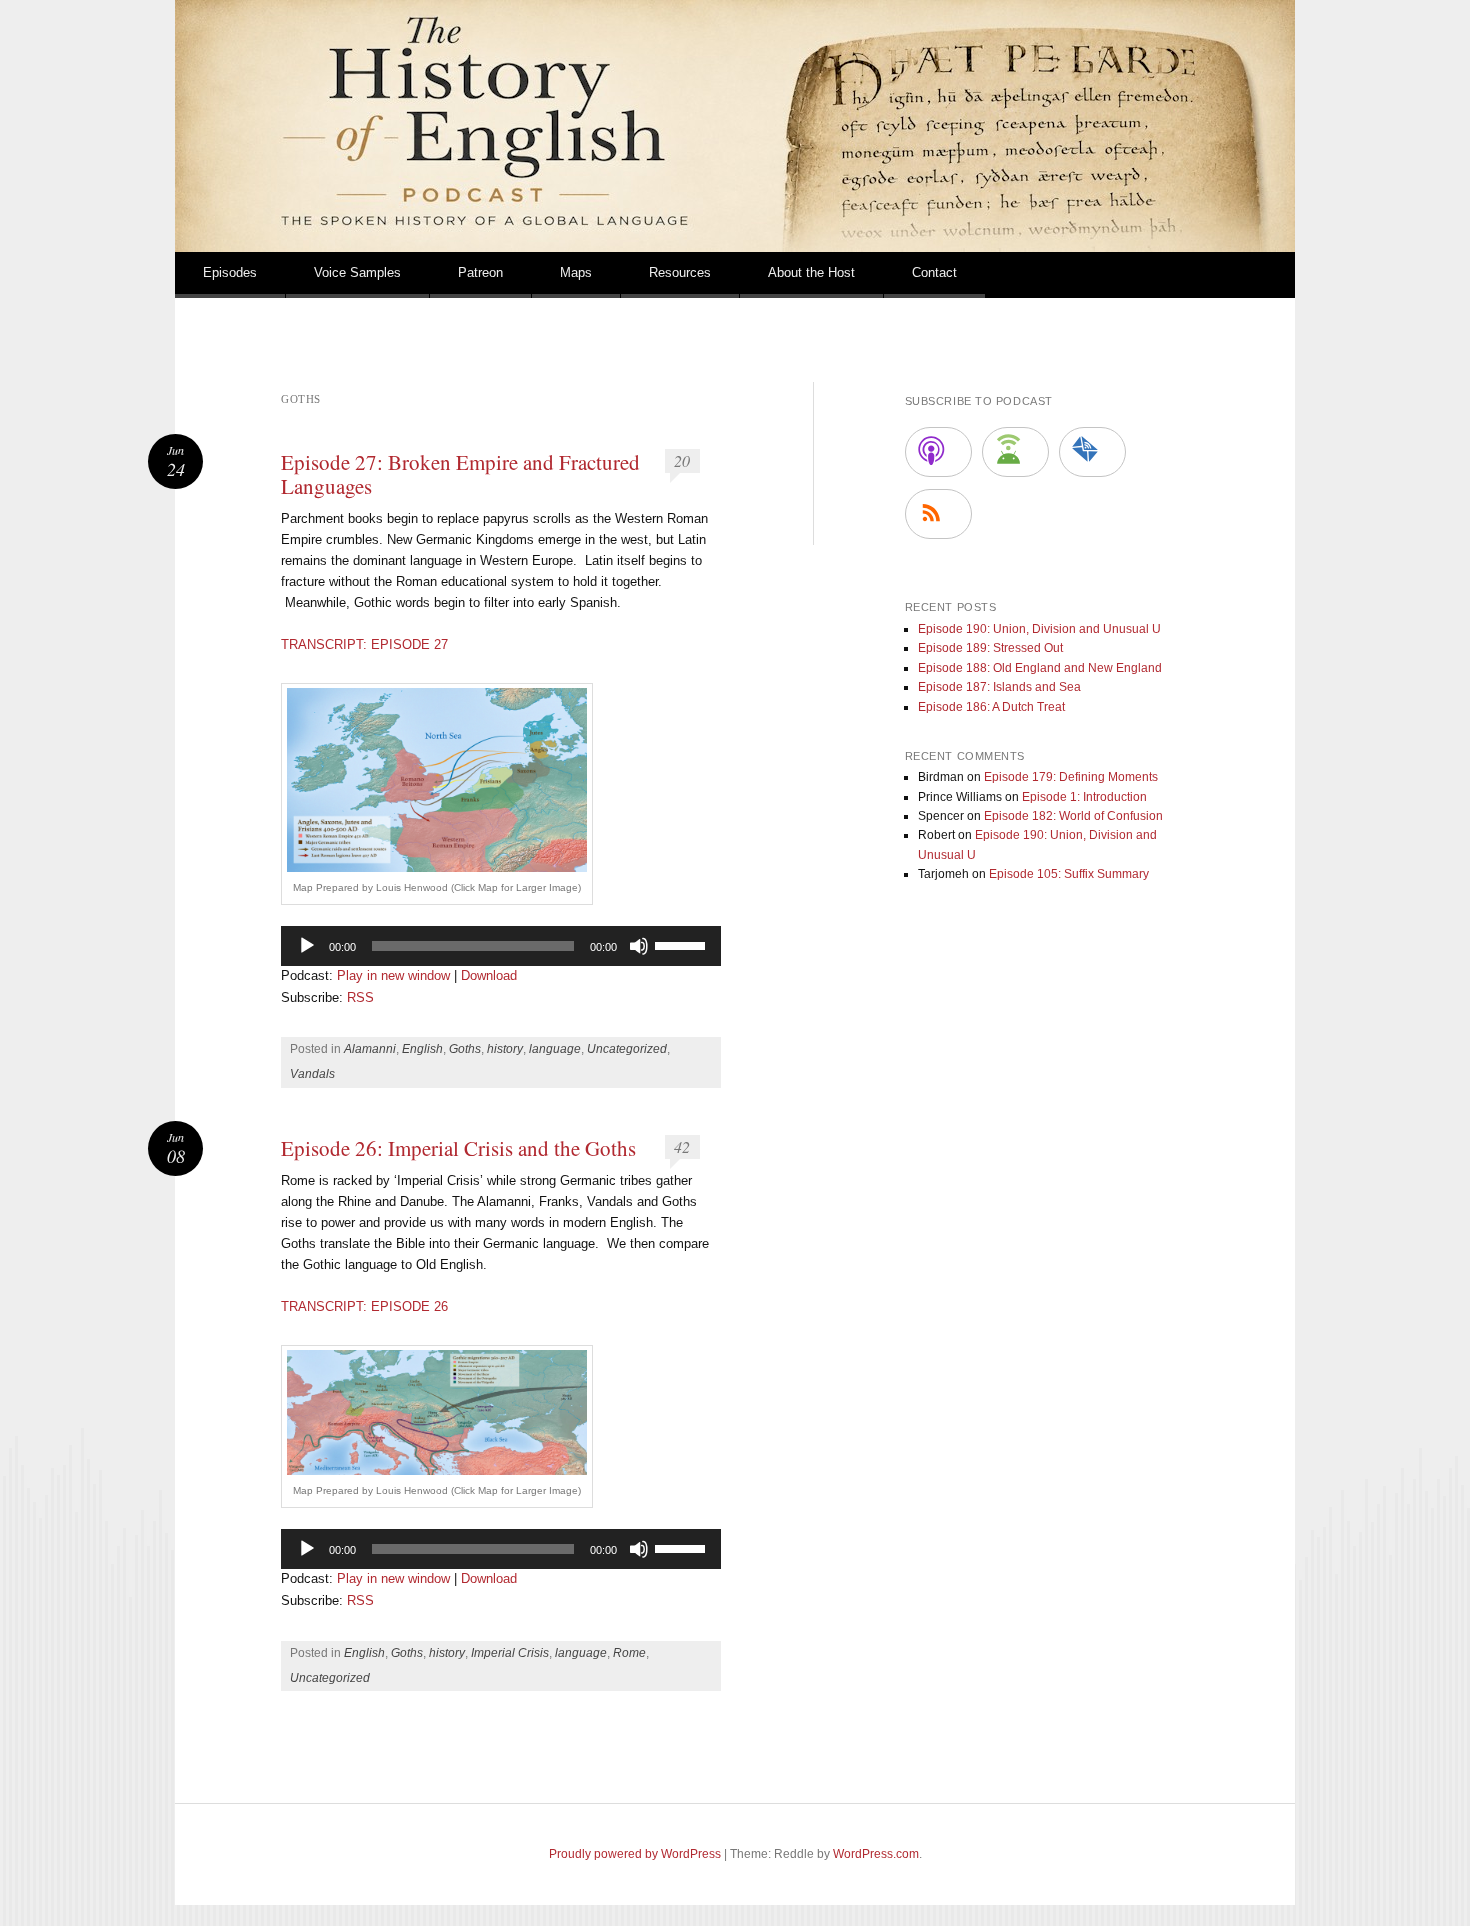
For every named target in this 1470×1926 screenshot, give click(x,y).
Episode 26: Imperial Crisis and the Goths (458, 1148)
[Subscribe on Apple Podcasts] (938, 452)
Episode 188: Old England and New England (1040, 668)
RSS (360, 997)
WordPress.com (876, 1854)
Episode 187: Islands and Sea (999, 687)
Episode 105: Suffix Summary (1069, 874)
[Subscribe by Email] (1092, 452)
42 (682, 1146)
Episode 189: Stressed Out (990, 648)
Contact (934, 272)
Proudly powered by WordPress (635, 1854)
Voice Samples (357, 272)
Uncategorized (627, 1049)
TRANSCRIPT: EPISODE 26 (364, 1306)
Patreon (480, 272)
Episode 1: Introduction (1084, 797)
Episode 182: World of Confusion (1073, 816)
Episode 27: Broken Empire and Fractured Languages (460, 474)
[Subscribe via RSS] (938, 514)
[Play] (307, 946)
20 (682, 460)
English (422, 1049)
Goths (465, 1049)
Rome (629, 1653)
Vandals (312, 1074)
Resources (680, 272)
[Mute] (639, 946)
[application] (501, 946)
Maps (576, 272)
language (555, 1049)
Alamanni (370, 1049)
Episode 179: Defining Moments (1071, 777)
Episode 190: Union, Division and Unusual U (1039, 629)
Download (489, 975)
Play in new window (393, 975)
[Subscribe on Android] (1015, 452)
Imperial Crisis (510, 1653)
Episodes (230, 272)
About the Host (811, 272)
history (505, 1049)
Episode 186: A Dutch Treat (991, 707)
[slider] (683, 944)
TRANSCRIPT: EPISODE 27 (364, 644)
